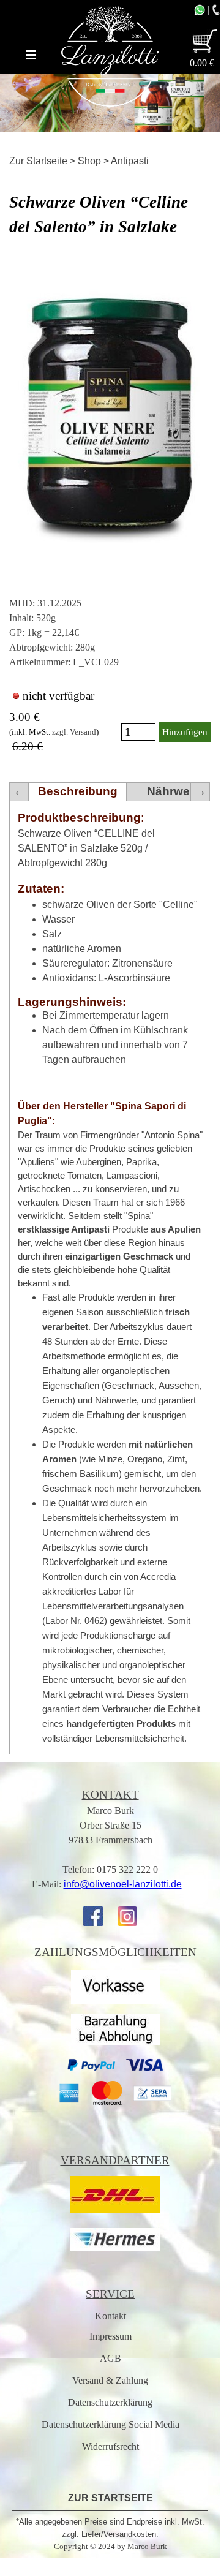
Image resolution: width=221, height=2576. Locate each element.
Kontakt (110, 2316)
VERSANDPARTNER (115, 2160)
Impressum (110, 2336)
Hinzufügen (185, 732)
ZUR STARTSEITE (110, 2498)
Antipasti (130, 161)
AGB (110, 2358)
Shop (89, 161)
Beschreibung (78, 791)
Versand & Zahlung (110, 2380)
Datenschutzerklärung (110, 2402)
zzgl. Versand (74, 732)
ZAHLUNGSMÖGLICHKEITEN (115, 1952)
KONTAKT (110, 1795)
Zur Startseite (38, 161)
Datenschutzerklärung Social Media (110, 2424)
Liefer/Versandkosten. (120, 2534)
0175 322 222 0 (127, 1869)
